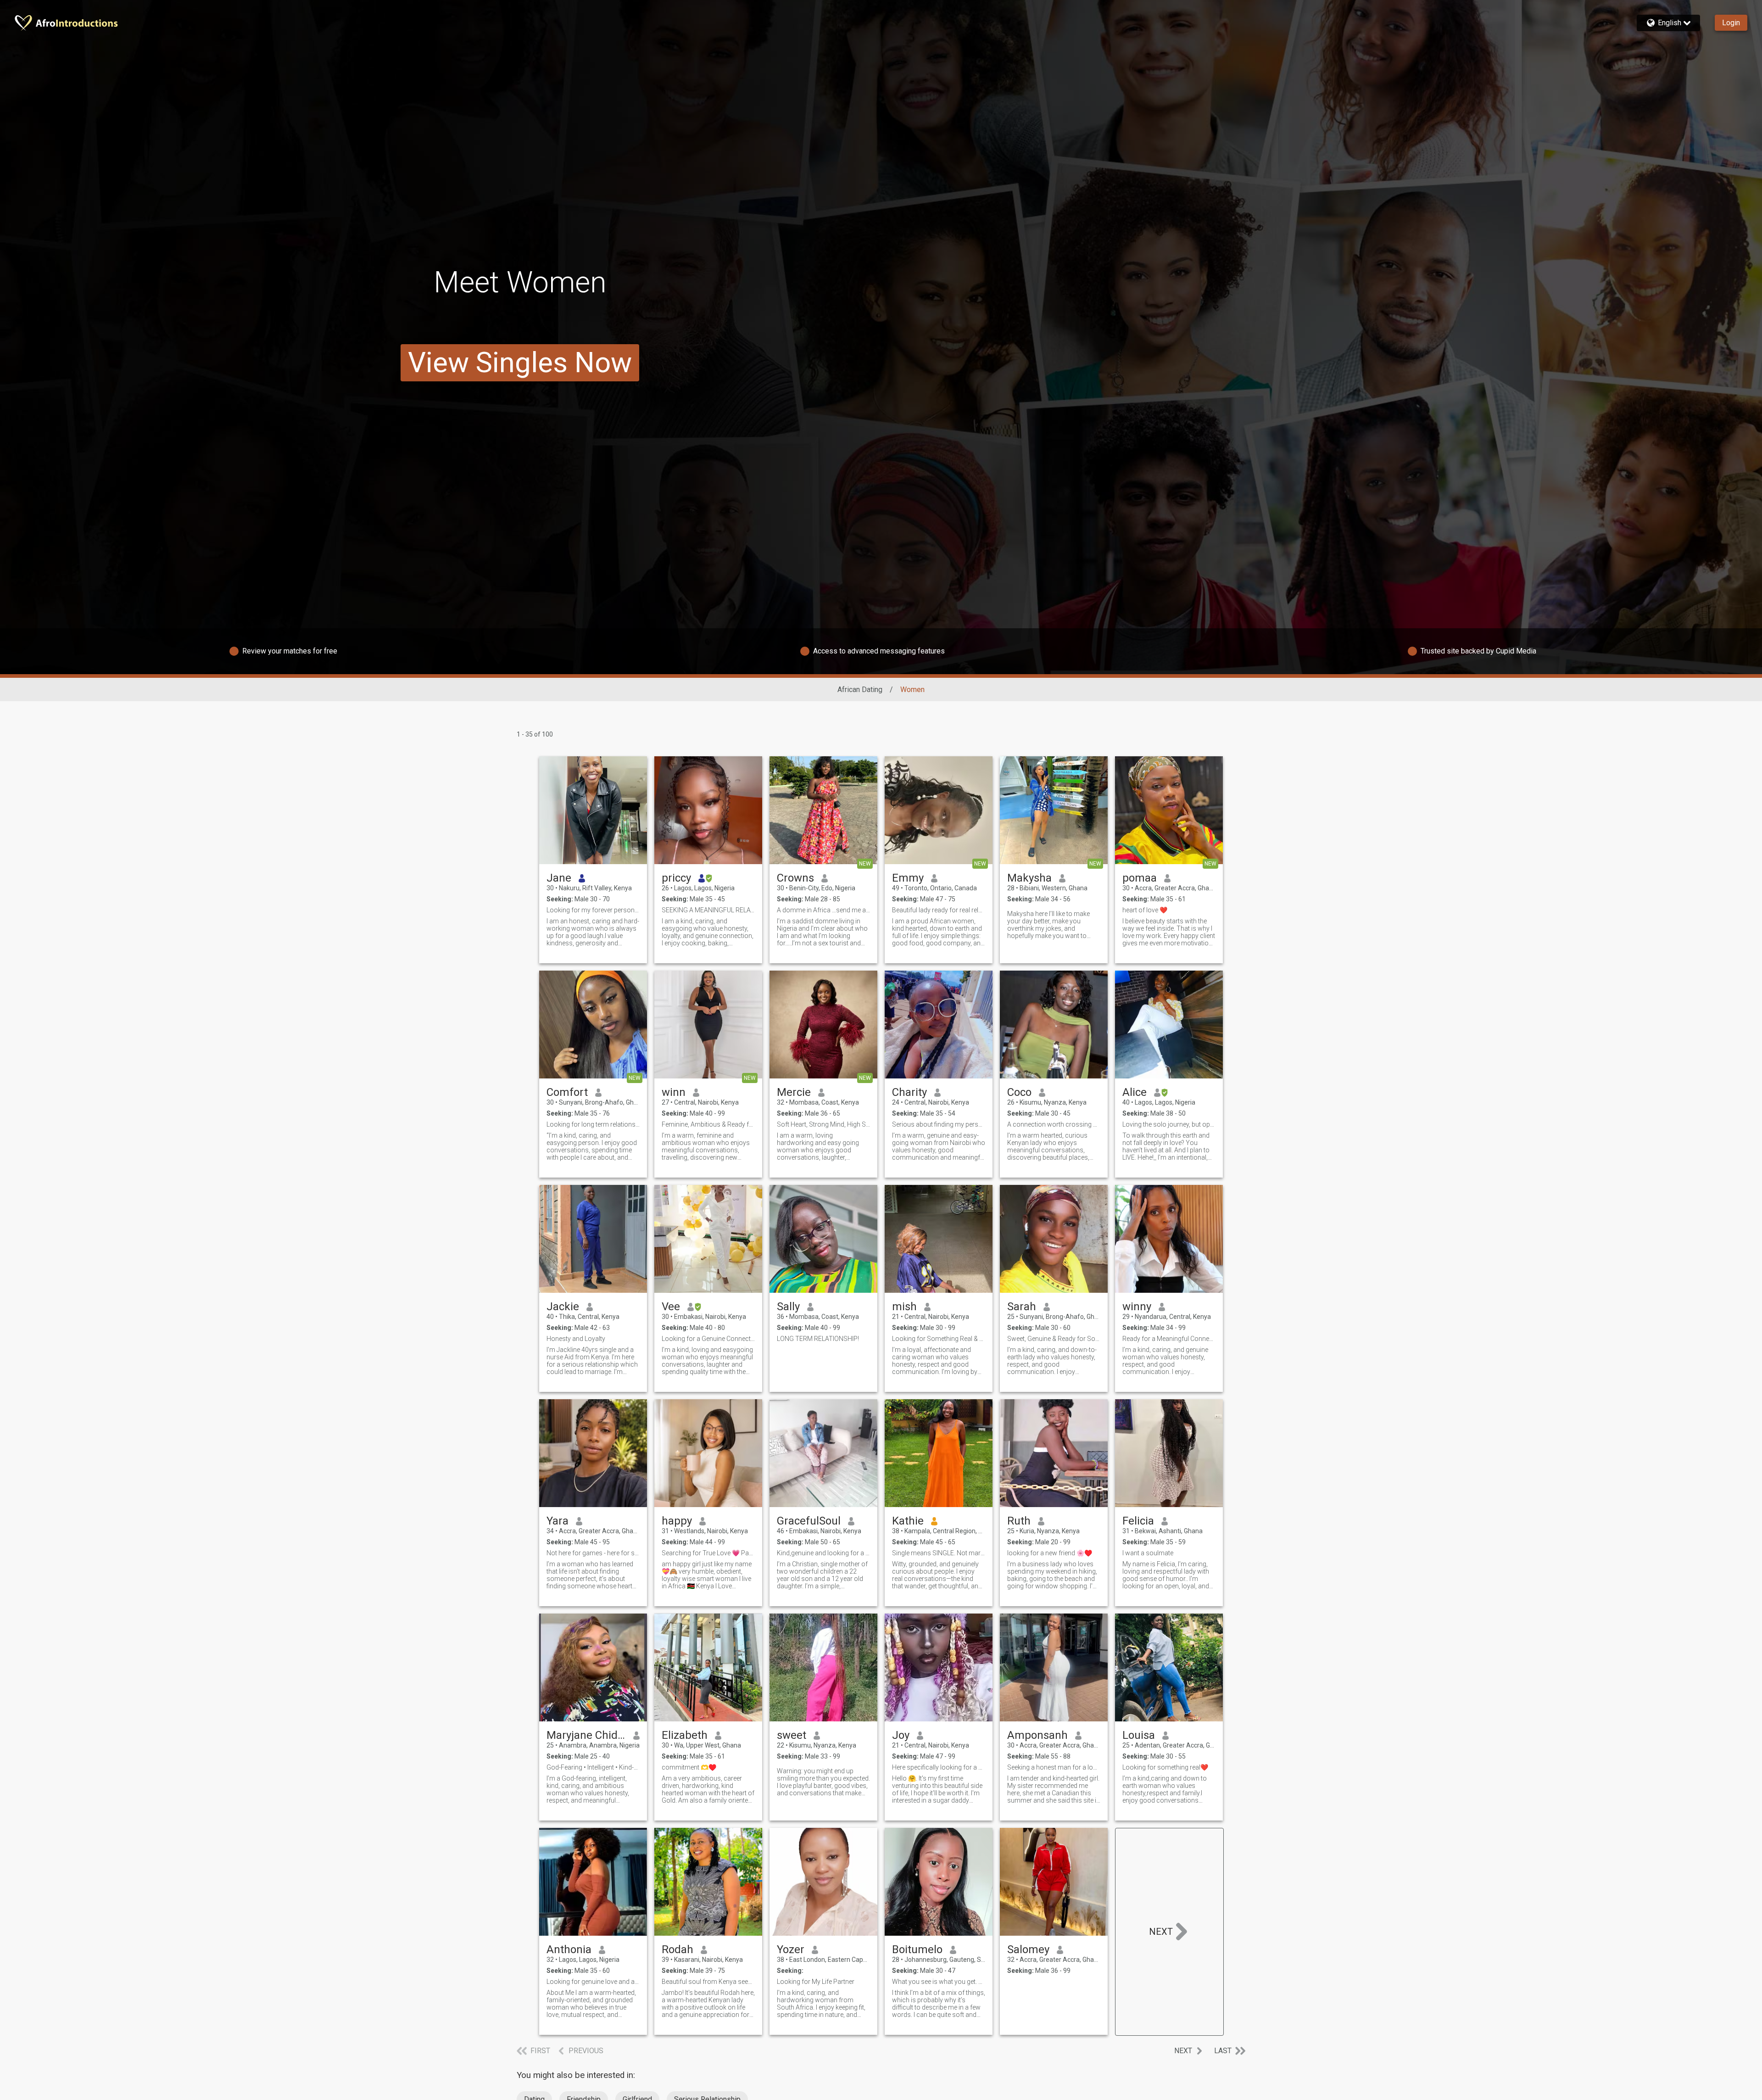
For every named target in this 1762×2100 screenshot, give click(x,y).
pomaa (1140, 878)
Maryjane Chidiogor (586, 1735)
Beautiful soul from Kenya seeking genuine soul (708, 1982)
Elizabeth (685, 1735)
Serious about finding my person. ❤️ (939, 1124)
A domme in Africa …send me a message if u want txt (823, 910)
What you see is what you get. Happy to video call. (939, 1982)
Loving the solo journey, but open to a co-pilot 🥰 (1169, 1124)
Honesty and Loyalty (576, 1339)
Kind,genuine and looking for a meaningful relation (823, 1553)
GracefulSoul (809, 1521)
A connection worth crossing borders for (1054, 1124)
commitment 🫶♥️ (689, 1767)
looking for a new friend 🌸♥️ (1050, 1553)
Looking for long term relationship (593, 1124)
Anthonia (569, 1949)
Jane (559, 878)
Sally (788, 1307)
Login (1731, 23)
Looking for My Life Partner (816, 1982)
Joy (901, 1735)
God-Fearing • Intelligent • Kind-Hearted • (593, 1767)
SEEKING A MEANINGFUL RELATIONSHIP (708, 910)
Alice (1135, 1092)
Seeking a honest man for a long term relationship (1054, 1767)
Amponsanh (1037, 1735)
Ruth (1019, 1521)
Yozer (791, 1949)
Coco (1019, 1092)
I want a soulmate (1148, 1553)
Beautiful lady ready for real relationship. (939, 910)
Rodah (677, 1949)
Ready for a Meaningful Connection (1169, 1339)
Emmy (908, 878)
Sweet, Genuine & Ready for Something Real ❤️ (1054, 1339)
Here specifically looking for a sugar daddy (939, 1767)
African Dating (860, 690)
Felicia (1138, 1521)
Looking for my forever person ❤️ (593, 910)
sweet (792, 1735)
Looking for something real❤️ (1165, 1767)
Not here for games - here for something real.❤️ (593, 1553)
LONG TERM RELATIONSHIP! (818, 1339)
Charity (909, 1092)
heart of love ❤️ (1145, 910)
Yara (558, 1521)
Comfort (567, 1092)
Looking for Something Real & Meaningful (939, 1339)
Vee (671, 1307)
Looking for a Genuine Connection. (708, 1339)
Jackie (563, 1307)
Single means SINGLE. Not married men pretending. (939, 1553)
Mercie (794, 1092)
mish (904, 1307)
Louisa (1139, 1735)
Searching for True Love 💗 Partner (708, 1553)
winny (1137, 1307)
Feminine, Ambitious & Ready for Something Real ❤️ (708, 1124)
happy (677, 1521)
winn (674, 1092)
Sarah (1022, 1307)
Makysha (1029, 878)
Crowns (795, 878)
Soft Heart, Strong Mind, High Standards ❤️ (823, 1124)
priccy (676, 878)
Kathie (908, 1521)
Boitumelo (917, 1949)
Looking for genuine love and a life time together (593, 1982)
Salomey (1028, 1949)
